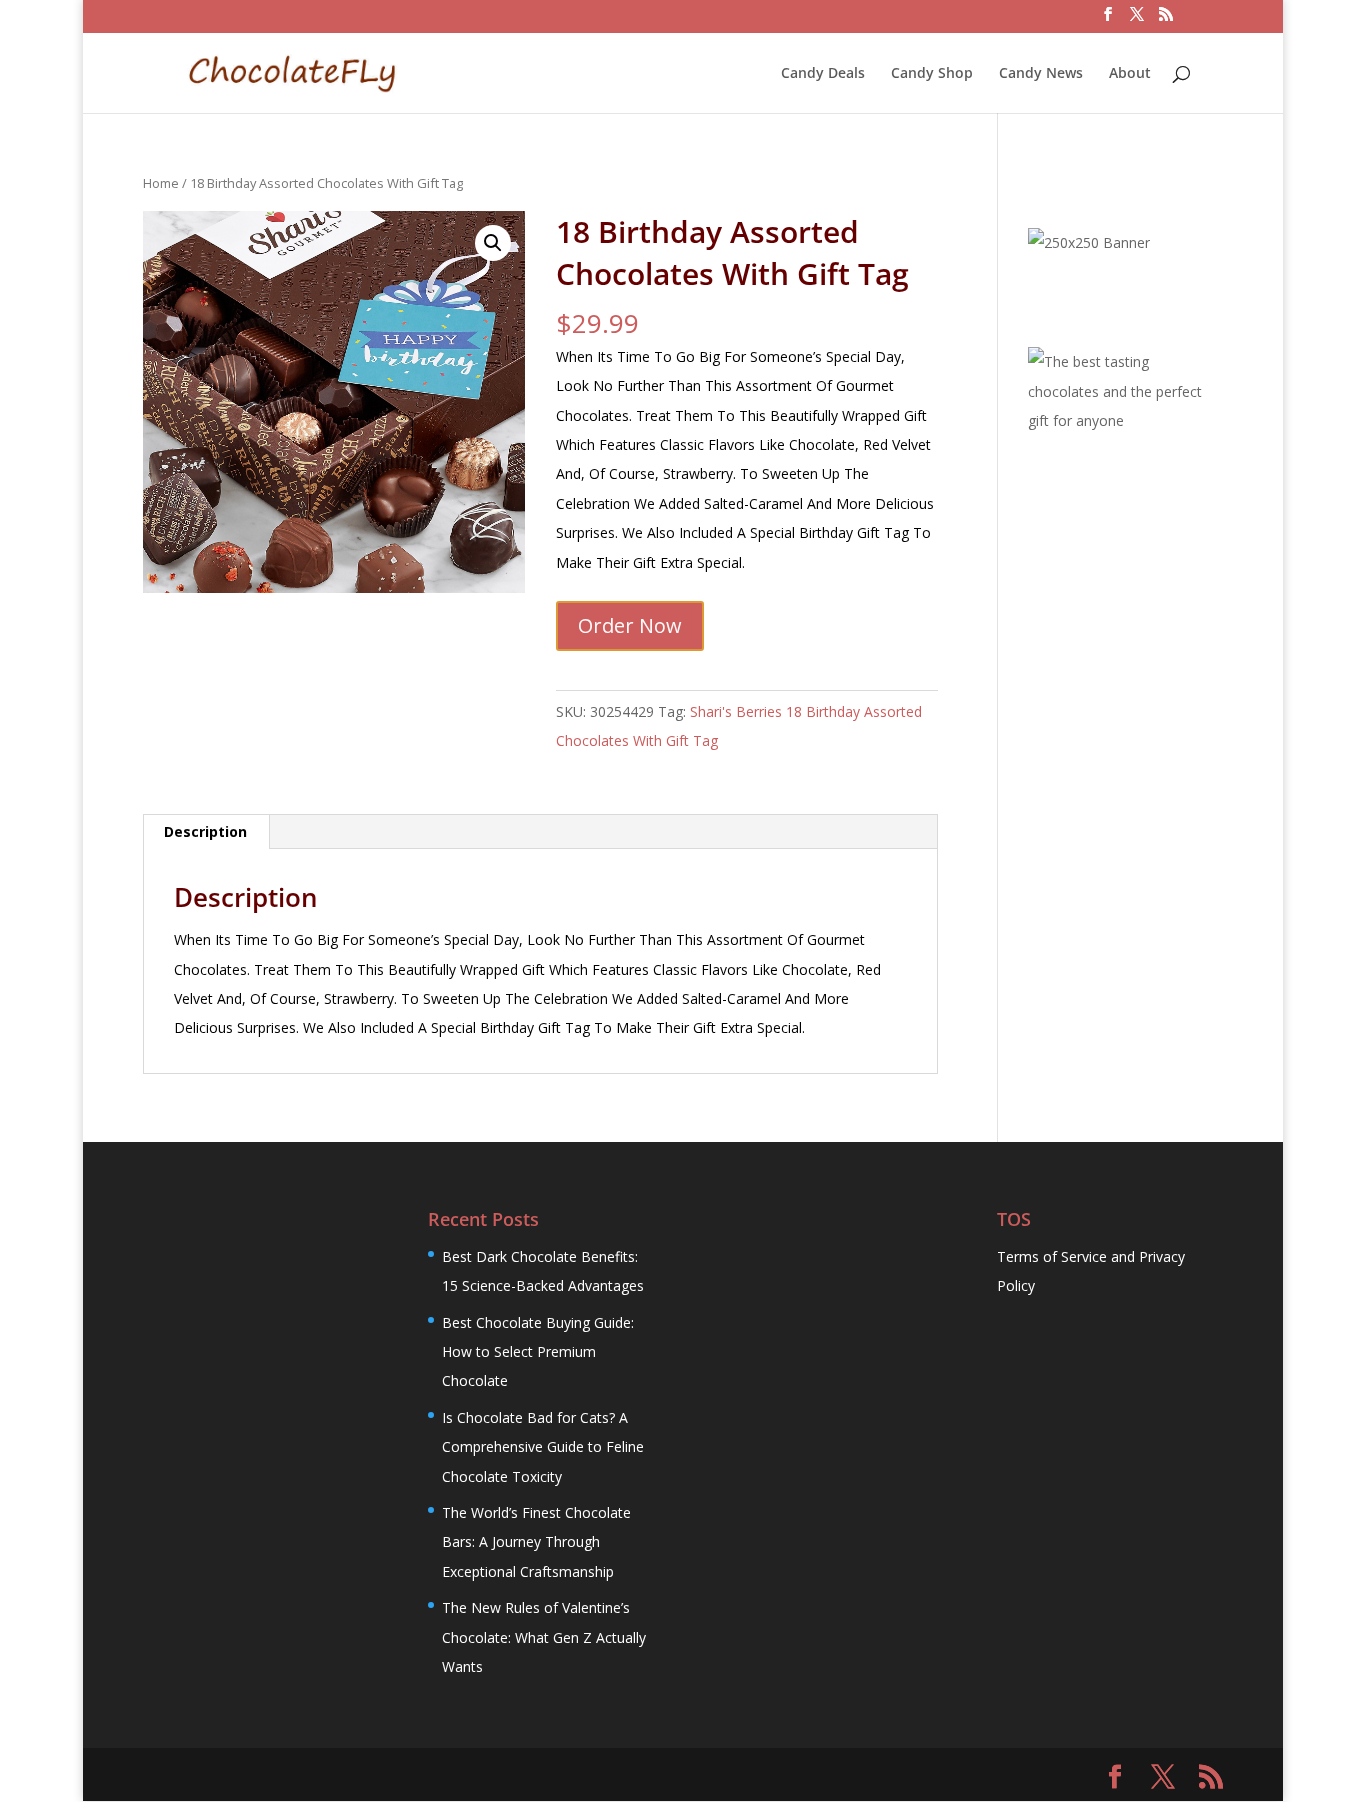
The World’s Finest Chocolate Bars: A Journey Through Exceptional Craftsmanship (536, 1542)
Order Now (630, 625)
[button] (493, 243)
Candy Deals (823, 74)
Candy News (1041, 74)
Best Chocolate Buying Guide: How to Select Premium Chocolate (538, 1352)
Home (161, 183)
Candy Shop (932, 74)
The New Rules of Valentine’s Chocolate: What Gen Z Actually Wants (544, 1637)
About (1130, 74)
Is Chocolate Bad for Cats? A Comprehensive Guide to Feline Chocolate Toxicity (543, 1447)
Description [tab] (205, 831)
